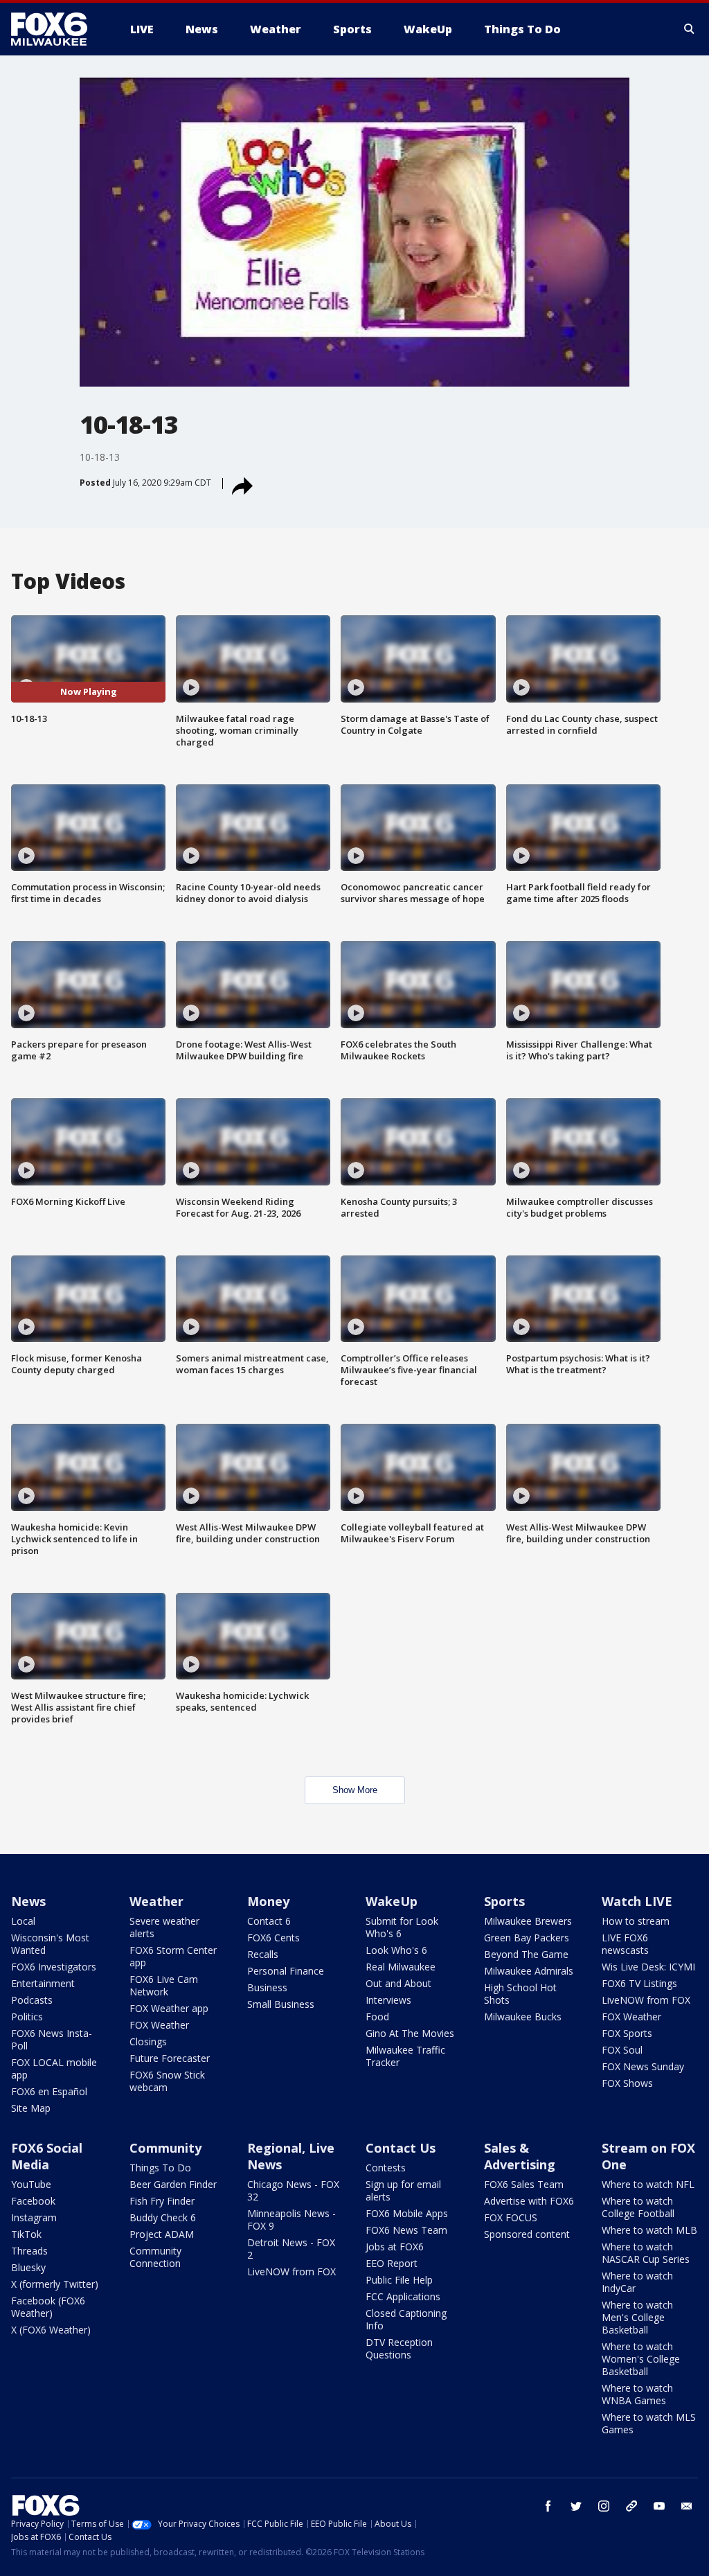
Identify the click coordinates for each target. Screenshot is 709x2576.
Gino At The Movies (410, 2033)
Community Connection (155, 2257)
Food (377, 2017)
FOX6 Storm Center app (173, 1956)
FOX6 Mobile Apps (407, 2213)
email (687, 2506)
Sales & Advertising (520, 2156)
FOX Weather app (169, 2008)
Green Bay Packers (527, 1938)
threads (631, 2506)
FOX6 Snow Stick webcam (167, 2081)
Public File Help (399, 2280)
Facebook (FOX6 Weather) (48, 2307)
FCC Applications (403, 2296)
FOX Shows (627, 2083)
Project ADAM (162, 2234)
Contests (386, 2168)
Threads (29, 2251)
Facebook (33, 2201)
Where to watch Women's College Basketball (641, 2359)
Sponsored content (527, 2234)
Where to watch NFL (648, 2184)
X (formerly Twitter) (55, 2284)
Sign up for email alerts (403, 2190)
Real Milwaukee (401, 1967)
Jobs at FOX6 (395, 2247)
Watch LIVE (637, 1901)
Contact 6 (269, 1921)
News (28, 1901)
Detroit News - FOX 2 (291, 2249)
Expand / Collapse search (690, 29)
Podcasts (32, 2000)
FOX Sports (627, 2033)
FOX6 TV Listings (639, 1983)
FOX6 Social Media (47, 2156)
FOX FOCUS (511, 2217)
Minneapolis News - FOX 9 (291, 2220)
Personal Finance (286, 1971)
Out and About (398, 1983)
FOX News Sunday (643, 2066)
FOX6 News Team (406, 2230)
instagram (604, 2506)
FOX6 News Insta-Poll (52, 2039)
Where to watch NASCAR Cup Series (646, 2253)
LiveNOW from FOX (646, 2000)
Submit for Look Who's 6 (402, 1927)
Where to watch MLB (649, 2230)
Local (23, 1921)
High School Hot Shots (520, 1994)
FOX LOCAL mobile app (54, 2068)
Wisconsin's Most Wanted (50, 1944)
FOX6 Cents (273, 1938)
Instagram (34, 2217)
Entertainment (43, 1983)
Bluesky (28, 2267)
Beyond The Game (526, 1954)
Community (165, 2148)
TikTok (26, 2234)
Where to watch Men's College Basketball (637, 2317)
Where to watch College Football (638, 2207)
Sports (504, 1901)
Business (267, 1987)
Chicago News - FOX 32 (293, 2190)
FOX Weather (159, 2025)
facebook (548, 2506)
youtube (659, 2506)
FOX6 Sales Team (524, 2184)
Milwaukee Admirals (529, 1971)
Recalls (263, 1954)
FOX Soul (622, 2050)
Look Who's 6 (396, 1950)
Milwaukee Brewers (528, 1921)
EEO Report (392, 2263)
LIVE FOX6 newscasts (625, 1944)
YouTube (31, 2184)
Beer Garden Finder (173, 2184)
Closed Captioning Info (406, 2319)
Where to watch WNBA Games (637, 2394)
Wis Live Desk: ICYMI (648, 1967)
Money (268, 1901)
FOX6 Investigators (54, 1967)
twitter (576, 2506)
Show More (355, 1790)
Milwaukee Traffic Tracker (405, 2056)
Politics (27, 2017)
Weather (156, 1901)
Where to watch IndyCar (637, 2282)
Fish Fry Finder (162, 2201)
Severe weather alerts (164, 1927)
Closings (148, 2041)
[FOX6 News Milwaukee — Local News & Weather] (57, 29)
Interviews (388, 2000)
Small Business (281, 2004)
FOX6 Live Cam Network (164, 1985)
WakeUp (392, 1901)
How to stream (636, 1921)
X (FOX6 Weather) (51, 2330)
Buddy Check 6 (163, 2217)
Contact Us (401, 2148)
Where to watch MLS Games (649, 2423)
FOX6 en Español (49, 2091)
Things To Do (160, 2168)
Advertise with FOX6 (529, 2201)
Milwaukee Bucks (523, 2017)
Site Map (31, 2108)
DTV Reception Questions (399, 2348)
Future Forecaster (170, 2058)
